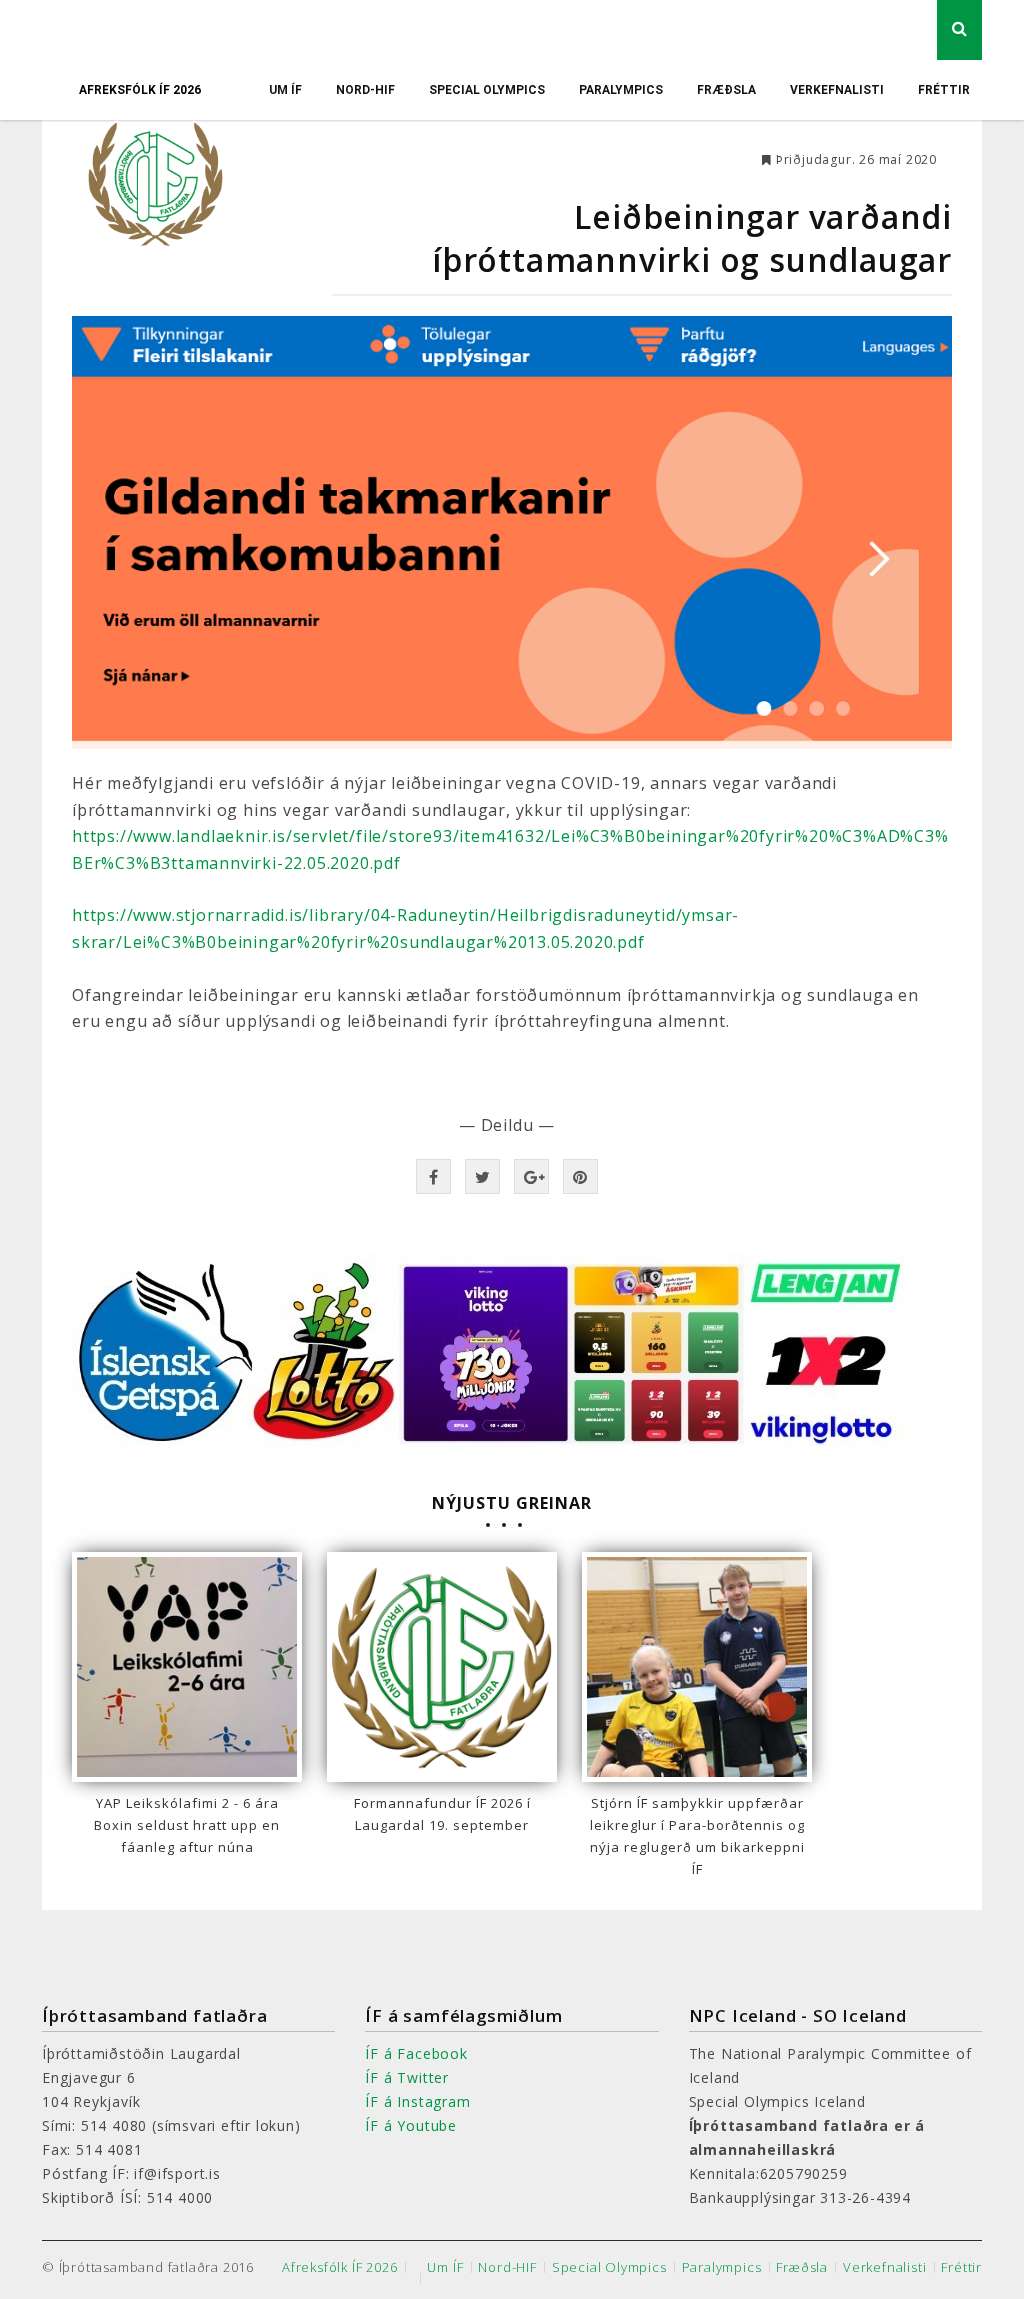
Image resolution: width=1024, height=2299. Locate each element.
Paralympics (621, 90)
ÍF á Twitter (407, 2077)
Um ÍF (285, 90)
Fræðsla (726, 90)
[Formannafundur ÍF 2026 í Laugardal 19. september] (442, 1667)
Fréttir (944, 90)
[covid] (512, 532)
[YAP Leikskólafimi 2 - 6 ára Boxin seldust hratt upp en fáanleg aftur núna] (187, 1667)
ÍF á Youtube (411, 2125)
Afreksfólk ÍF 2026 (140, 90)
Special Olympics (487, 90)
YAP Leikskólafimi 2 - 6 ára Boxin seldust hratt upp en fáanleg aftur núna (187, 1825)
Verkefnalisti (837, 90)
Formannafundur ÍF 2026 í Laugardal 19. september (442, 1814)
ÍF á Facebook (416, 2053)
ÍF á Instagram (417, 2101)
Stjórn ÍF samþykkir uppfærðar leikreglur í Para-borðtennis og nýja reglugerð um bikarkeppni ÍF (697, 1836)
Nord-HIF (365, 90)
